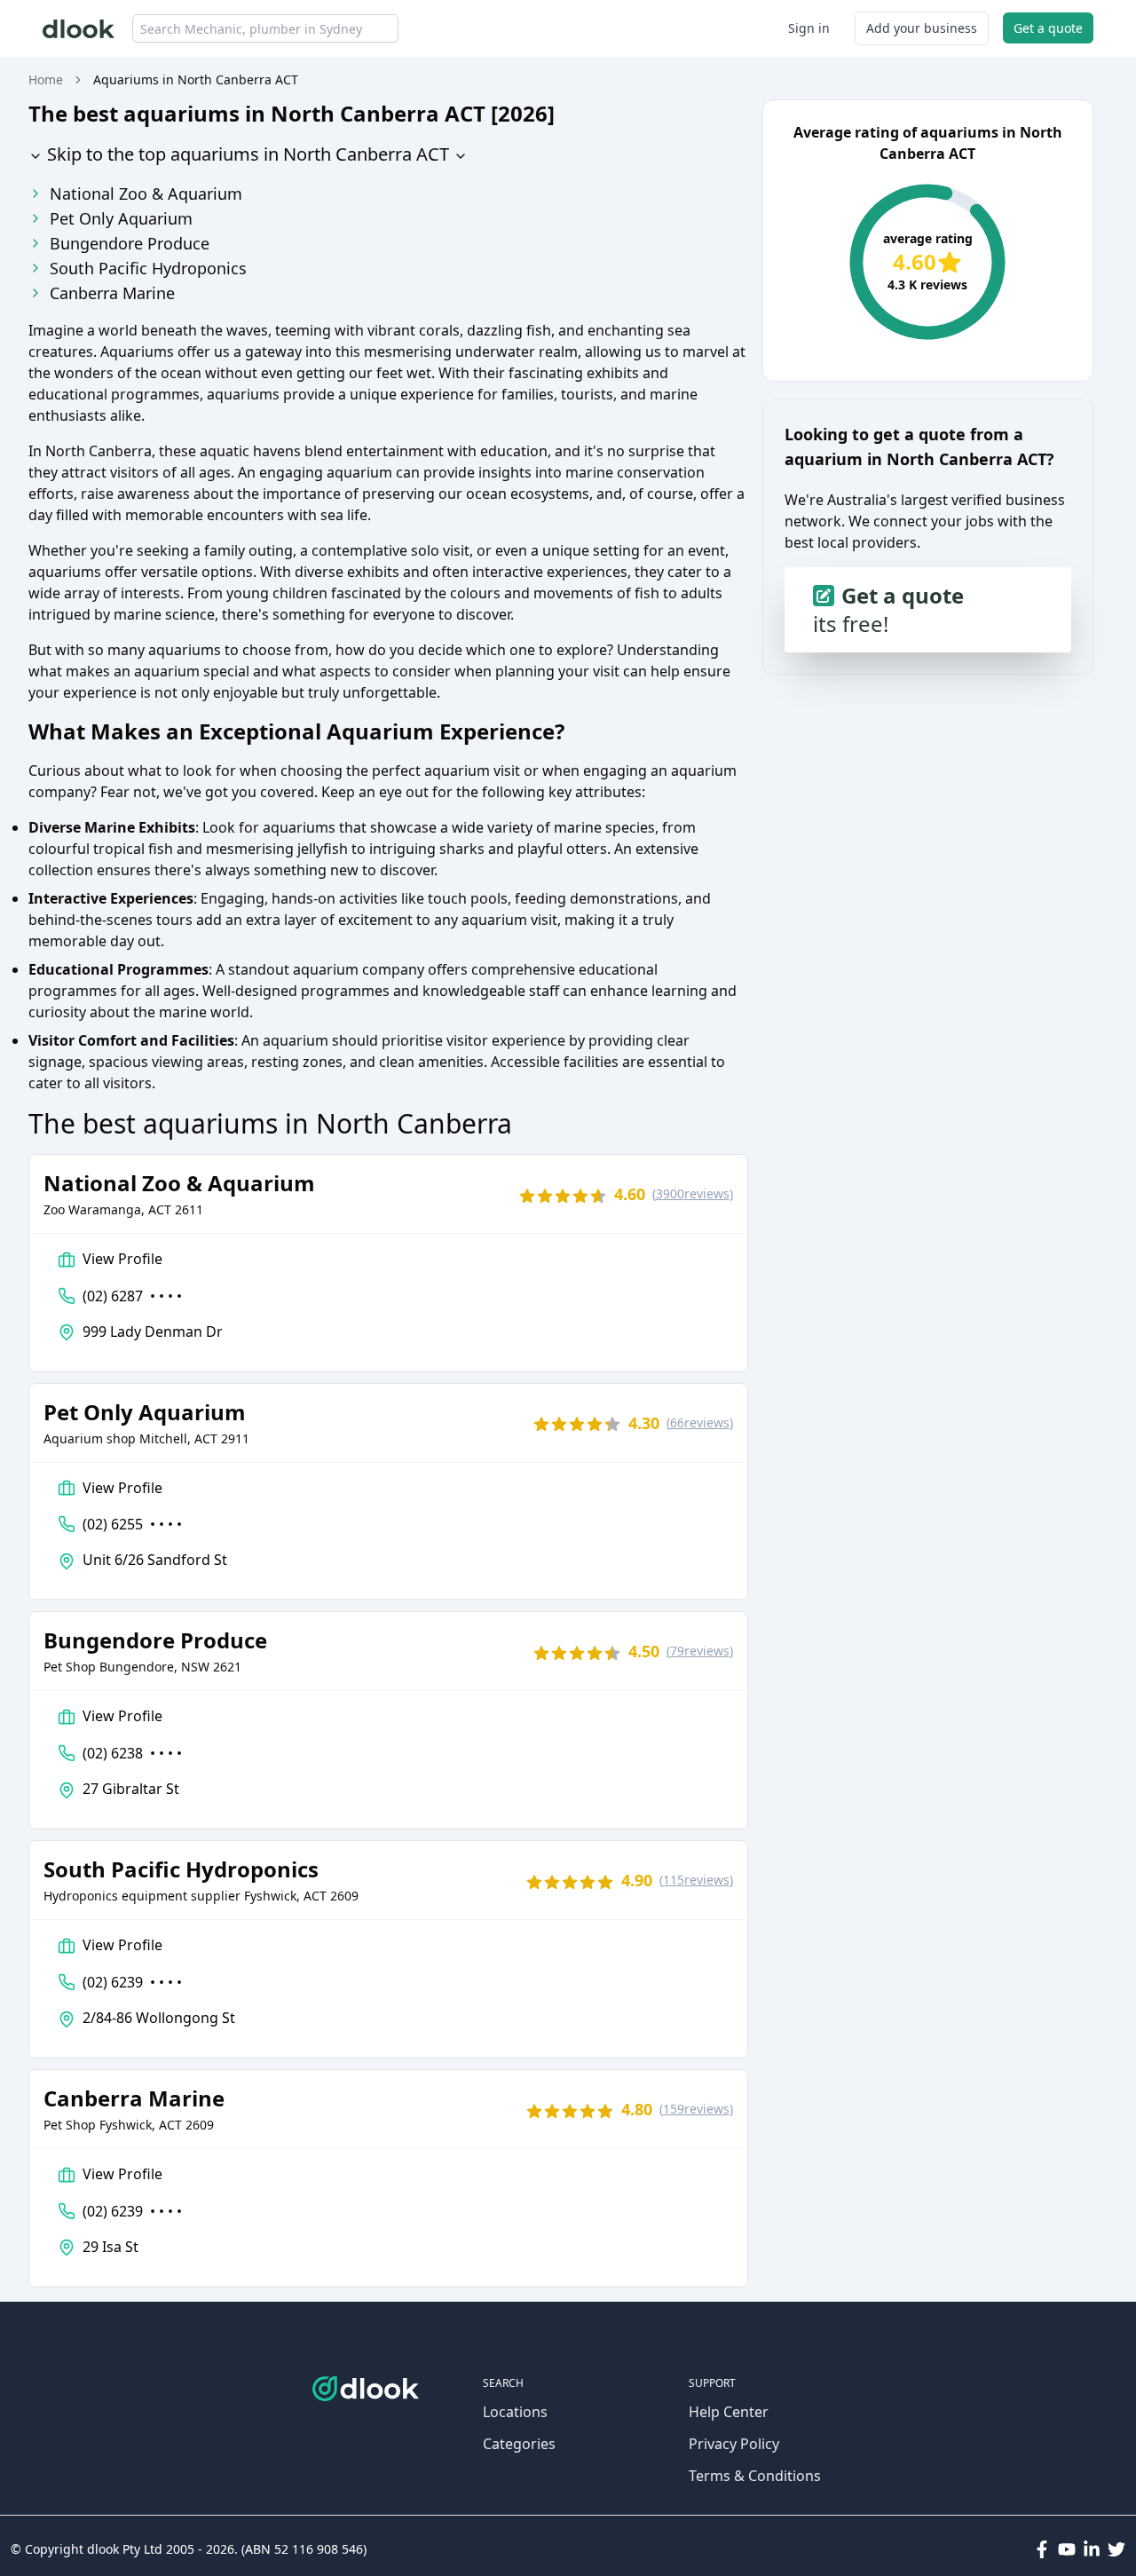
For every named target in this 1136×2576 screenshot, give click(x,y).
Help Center (729, 2412)
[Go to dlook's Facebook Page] (1042, 2549)
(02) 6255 (132, 1524)
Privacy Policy (734, 2444)
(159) (696, 2109)
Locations (515, 2412)
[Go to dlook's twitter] (1116, 2549)
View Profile (122, 1259)
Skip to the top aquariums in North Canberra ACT (246, 154)
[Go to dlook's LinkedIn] (1092, 2549)
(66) (700, 1422)
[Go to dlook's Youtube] (1067, 2549)
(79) (700, 1651)
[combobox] (265, 28)
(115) (696, 1880)
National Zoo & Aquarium (146, 194)
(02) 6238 (132, 1753)
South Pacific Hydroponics (148, 268)
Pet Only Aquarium (121, 218)
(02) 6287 (132, 1296)
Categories (519, 2444)
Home (46, 79)
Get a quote (1048, 28)
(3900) (693, 1193)
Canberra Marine (112, 293)
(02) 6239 (132, 1982)
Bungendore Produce (130, 243)
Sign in (809, 28)
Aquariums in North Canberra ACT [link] (196, 79)
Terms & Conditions (755, 2476)
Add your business (922, 28)
